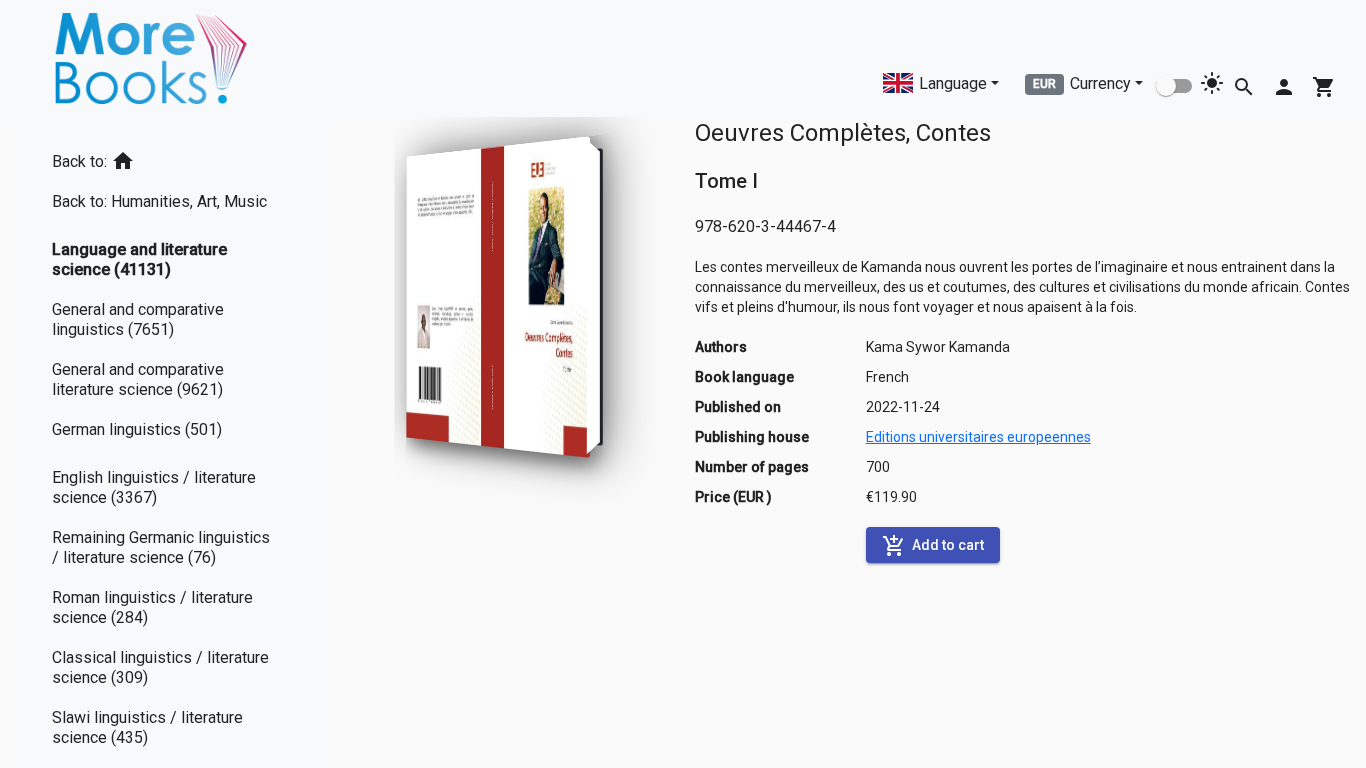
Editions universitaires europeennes (978, 437)
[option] (171, 157)
